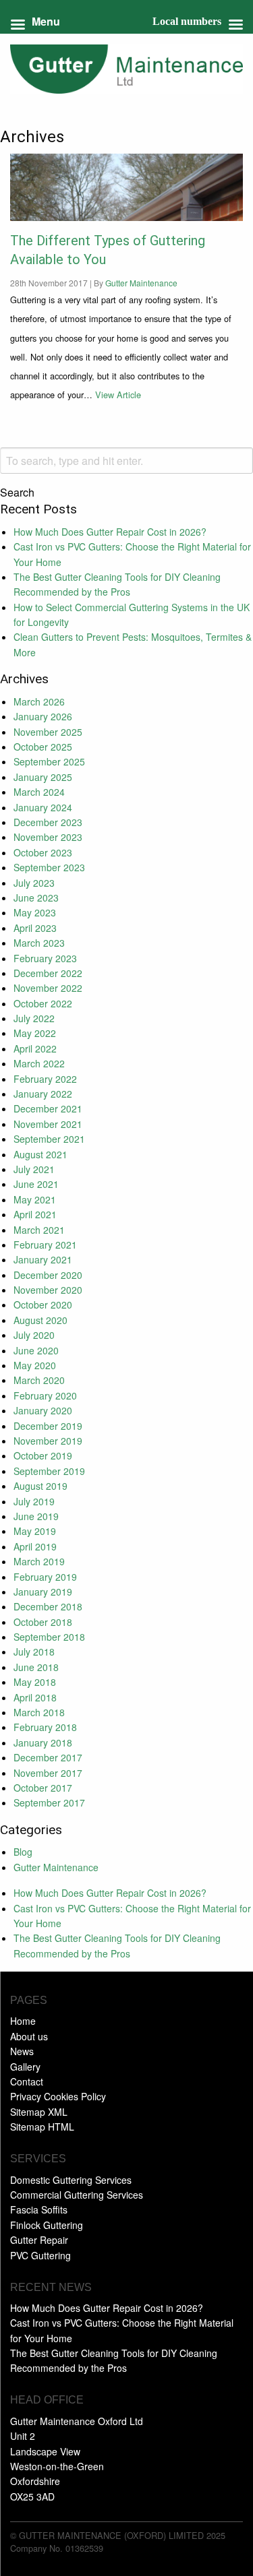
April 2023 (35, 928)
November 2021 (48, 1124)
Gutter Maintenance (141, 283)
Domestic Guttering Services (71, 2180)
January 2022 (43, 1094)
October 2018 (43, 1622)
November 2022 (48, 988)
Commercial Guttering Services (77, 2195)
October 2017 (43, 1788)
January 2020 (43, 1410)
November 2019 (48, 1441)
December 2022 (48, 973)
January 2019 (43, 1592)
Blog (23, 1852)
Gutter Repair (39, 2240)
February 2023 (45, 958)
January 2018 (43, 1742)
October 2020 (43, 1305)
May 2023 (35, 912)
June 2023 (36, 898)
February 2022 (45, 1079)
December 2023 (48, 822)
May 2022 (35, 1033)
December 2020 (48, 1275)
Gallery (25, 2067)
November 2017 (48, 1773)
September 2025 (49, 761)
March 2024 (39, 792)
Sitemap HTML (42, 2127)
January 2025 (43, 777)
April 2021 (35, 1214)
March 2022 (39, 1063)
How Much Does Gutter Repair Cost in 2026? (110, 532)
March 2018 (39, 1712)
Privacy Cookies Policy (58, 2096)
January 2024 (43, 807)
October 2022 (43, 1003)
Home (23, 2021)
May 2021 (35, 1199)
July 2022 (34, 1018)
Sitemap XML (39, 2112)
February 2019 (45, 1577)
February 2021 (45, 1245)
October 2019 (43, 1455)
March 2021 (39, 1230)
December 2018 (48, 1606)
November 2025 (48, 732)
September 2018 (49, 1637)
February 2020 (45, 1395)
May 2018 (35, 1682)
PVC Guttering (40, 2255)
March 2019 (39, 1561)
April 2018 (35, 1697)
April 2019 (35, 1546)
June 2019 (36, 1516)
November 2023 (48, 837)
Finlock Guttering (47, 2225)
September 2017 (49, 1802)
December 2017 (48, 1757)
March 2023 (39, 943)
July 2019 (34, 1501)
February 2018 (45, 1727)
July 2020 (34, 1335)
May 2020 (35, 1365)
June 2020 (36, 1350)
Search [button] (17, 493)
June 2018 (36, 1667)
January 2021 (43, 1259)
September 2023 (49, 867)
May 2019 (35, 1531)
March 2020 (39, 1380)
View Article (118, 395)
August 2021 (40, 1154)
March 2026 (39, 701)
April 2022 (35, 1048)
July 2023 (34, 883)
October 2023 (43, 852)
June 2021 (36, 1184)
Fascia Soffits (39, 2209)
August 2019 (40, 1486)
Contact (27, 2081)
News (22, 2051)
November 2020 (48, 1290)
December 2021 (48, 1108)
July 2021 (34, 1169)
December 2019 (48, 1426)
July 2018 (34, 1652)
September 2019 (49, 1471)
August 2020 (40, 1320)
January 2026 (43, 716)
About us (29, 2036)
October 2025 (43, 747)
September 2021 (49, 1139)
